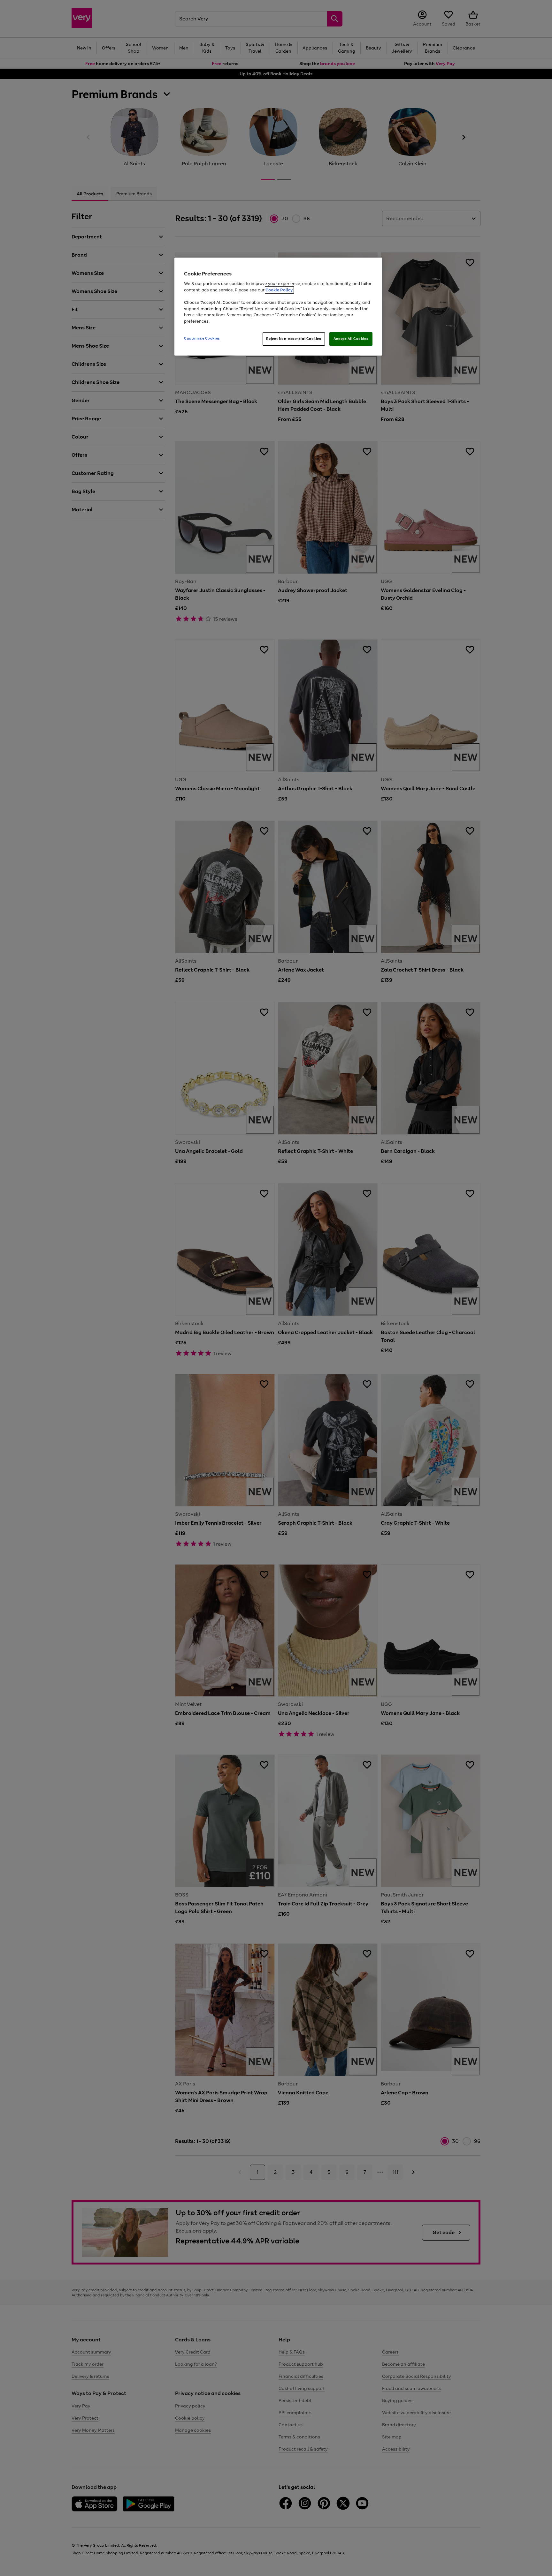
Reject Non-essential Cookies (294, 339)
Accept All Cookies (351, 339)
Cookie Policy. (279, 290)
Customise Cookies (202, 338)
